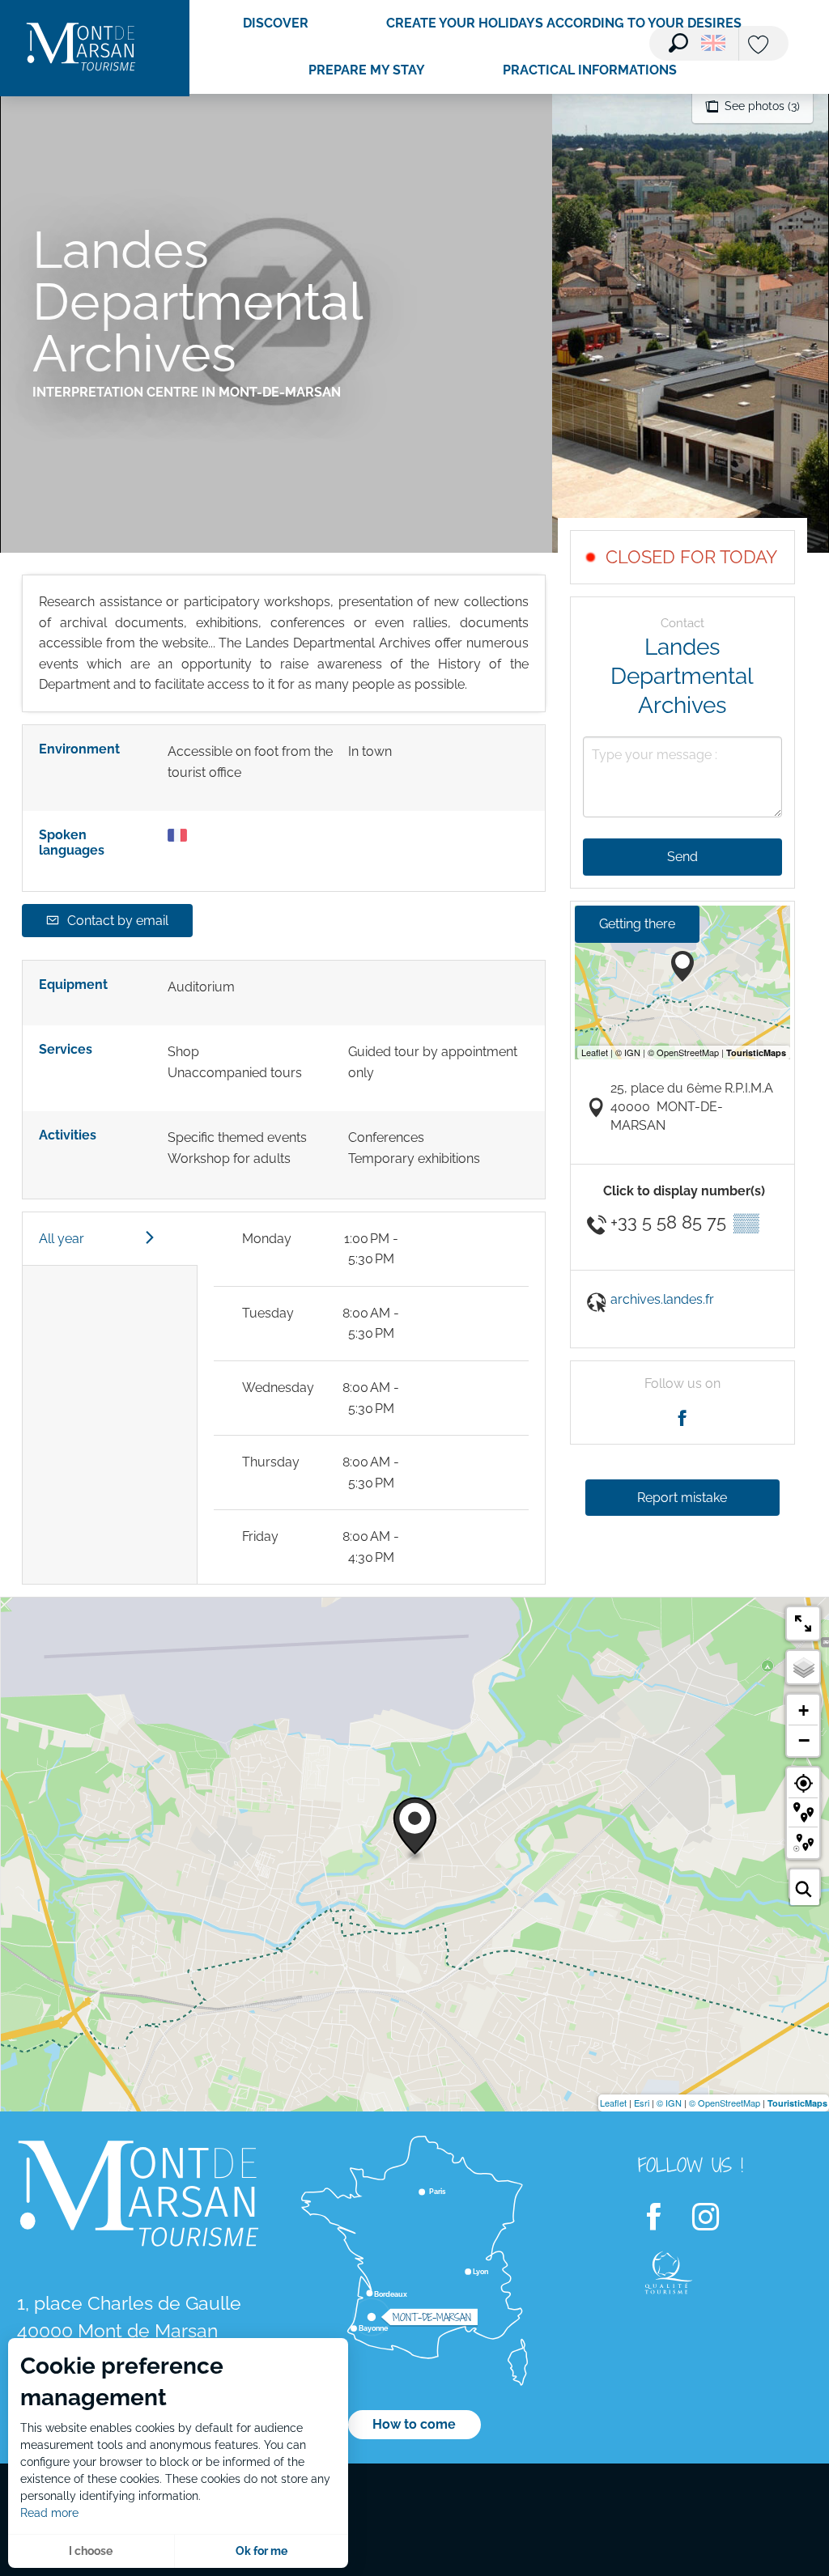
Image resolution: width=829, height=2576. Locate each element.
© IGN (669, 2103)
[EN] (713, 43)
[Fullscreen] (803, 1623)
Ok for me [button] (261, 2551)
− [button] (804, 1740)
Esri (642, 2103)
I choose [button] (91, 2551)
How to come (414, 2424)
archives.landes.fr (662, 1299)
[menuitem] (81, 48)
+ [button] (803, 1710)
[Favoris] (760, 46)
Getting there (637, 924)
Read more (49, 2513)
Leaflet (613, 2103)
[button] (678, 43)
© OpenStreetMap (725, 2103)
